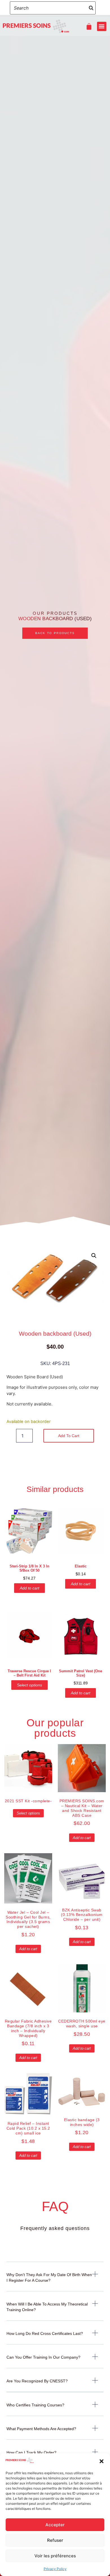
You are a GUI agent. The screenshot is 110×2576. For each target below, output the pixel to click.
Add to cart (69, 1436)
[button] (102, 2461)
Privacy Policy (55, 2569)
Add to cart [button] (29, 1588)
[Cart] (88, 26)
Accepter (55, 2525)
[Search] (91, 8)
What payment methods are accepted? (41, 2429)
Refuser (55, 2540)
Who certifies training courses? (35, 2405)
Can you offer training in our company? (43, 2357)
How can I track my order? (31, 2452)
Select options (29, 1685)
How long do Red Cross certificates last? (45, 2333)
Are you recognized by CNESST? (37, 2381)
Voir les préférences (55, 2556)
